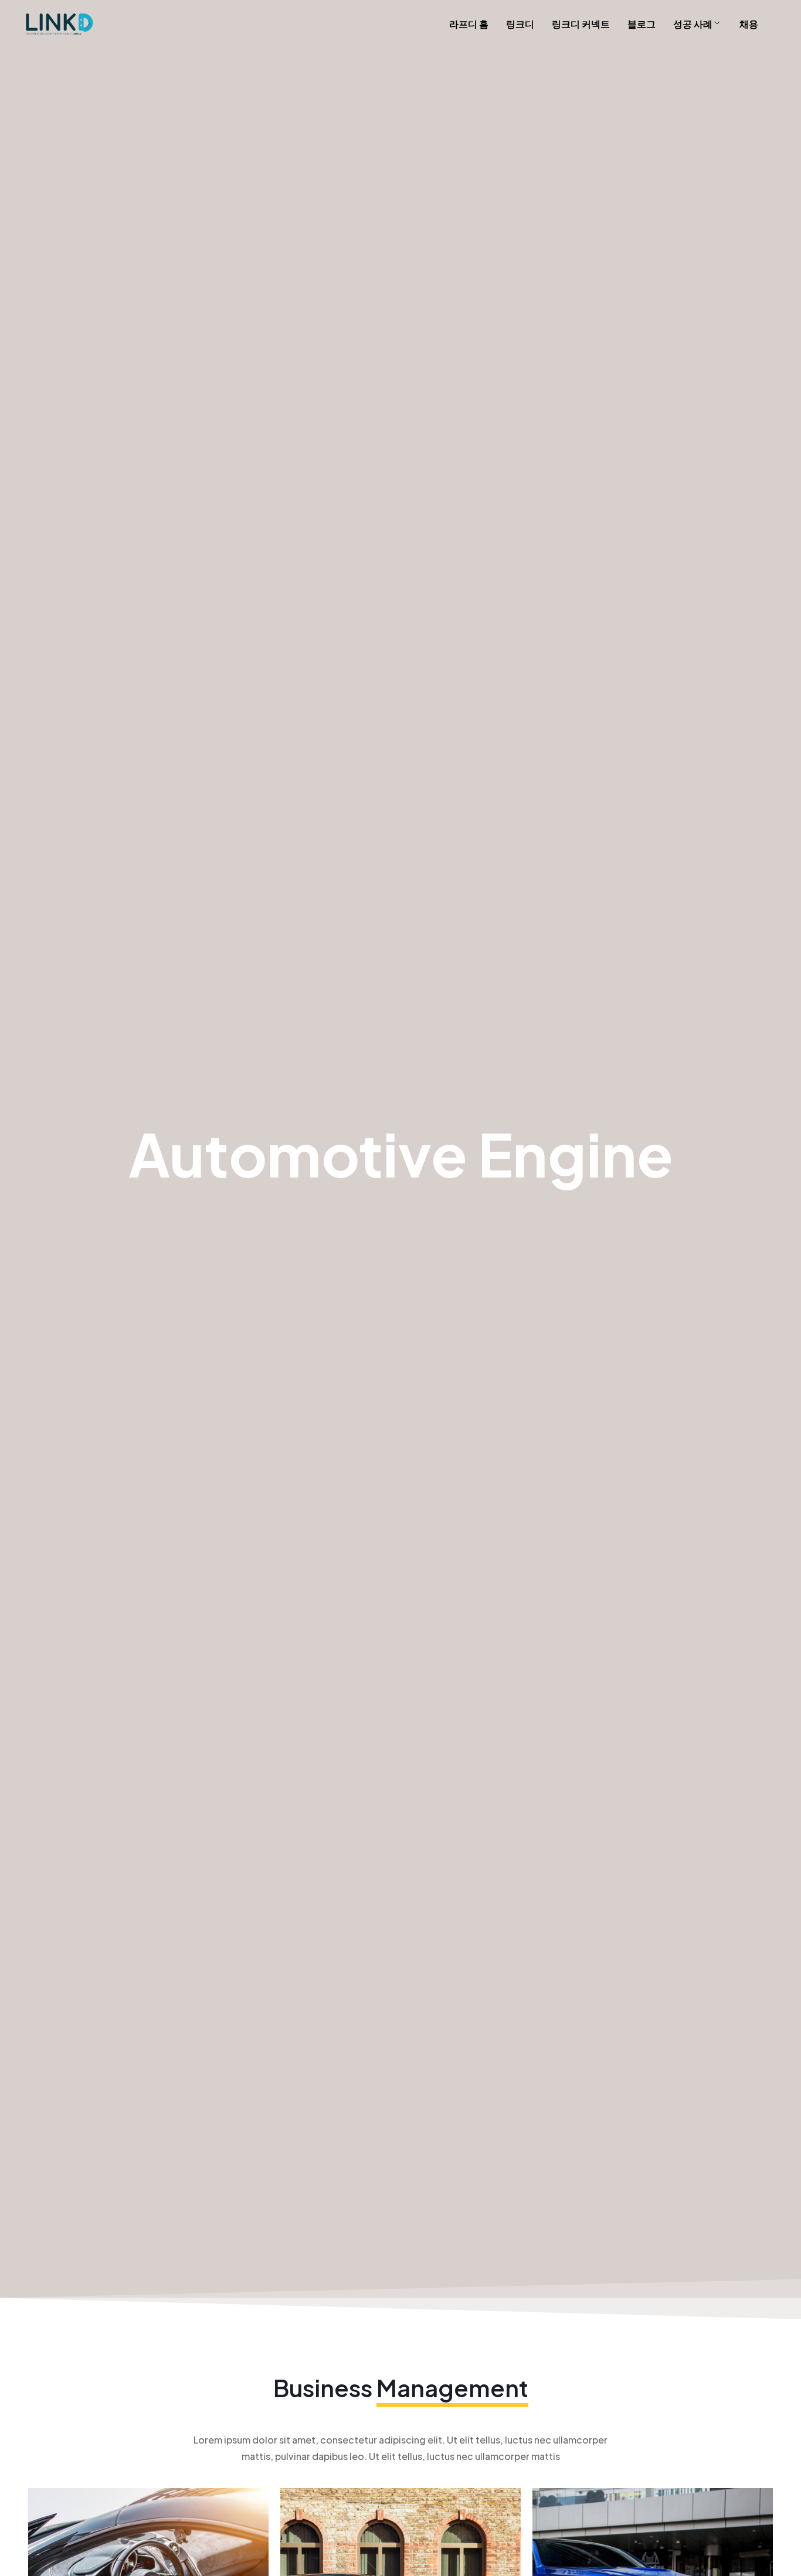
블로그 (642, 24)
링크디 (520, 24)
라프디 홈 (469, 24)
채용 (749, 24)
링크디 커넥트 (581, 24)
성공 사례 (693, 24)
